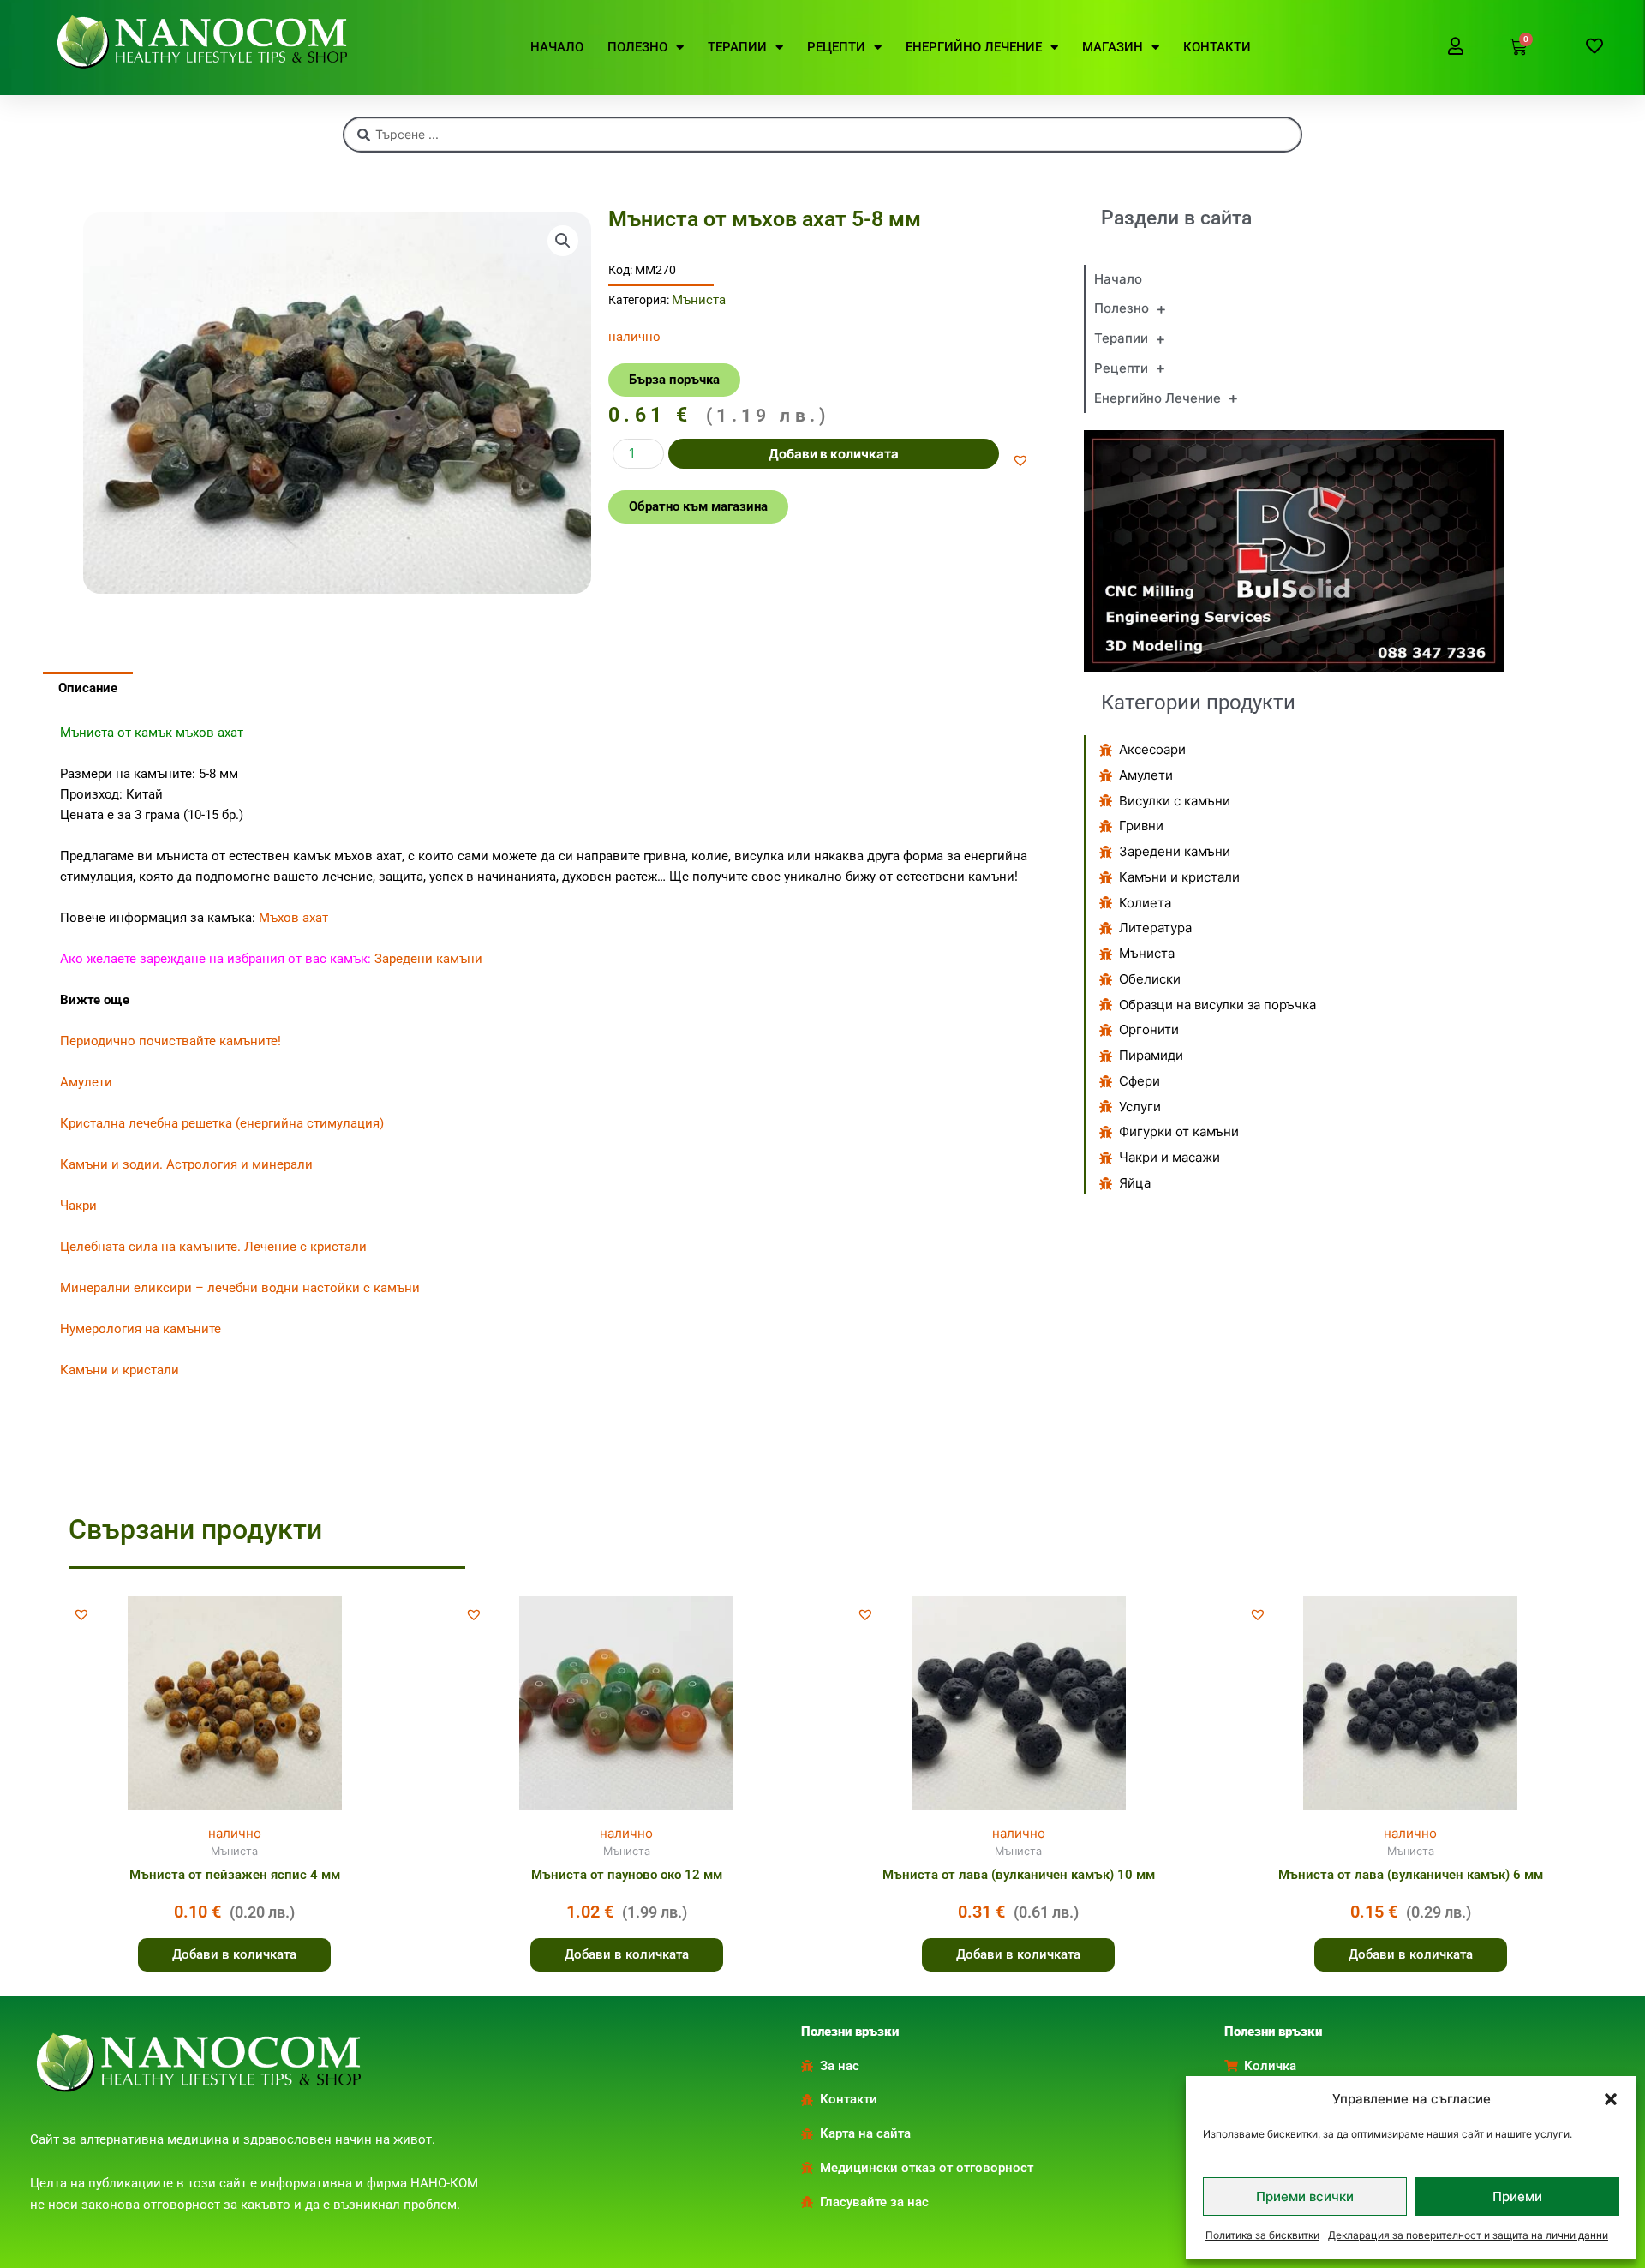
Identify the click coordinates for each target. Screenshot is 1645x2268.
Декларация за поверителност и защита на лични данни (1468, 2235)
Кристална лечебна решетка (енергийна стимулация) (222, 1123)
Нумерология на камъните (141, 1329)
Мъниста (699, 300)
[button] (1611, 2099)
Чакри (78, 1206)
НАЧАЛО (557, 47)
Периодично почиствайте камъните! (170, 1041)
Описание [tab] (88, 688)
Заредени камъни (428, 959)
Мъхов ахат (293, 918)
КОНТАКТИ (1217, 47)
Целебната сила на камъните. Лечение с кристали (213, 1247)
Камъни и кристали (120, 1370)
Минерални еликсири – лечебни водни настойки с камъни (240, 1288)
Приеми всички (1305, 2196)
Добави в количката (834, 454)
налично (235, 1833)
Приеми (1517, 2196)
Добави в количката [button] (234, 1954)
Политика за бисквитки (1262, 2235)
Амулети (86, 1082)
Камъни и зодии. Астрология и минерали (186, 1164)
